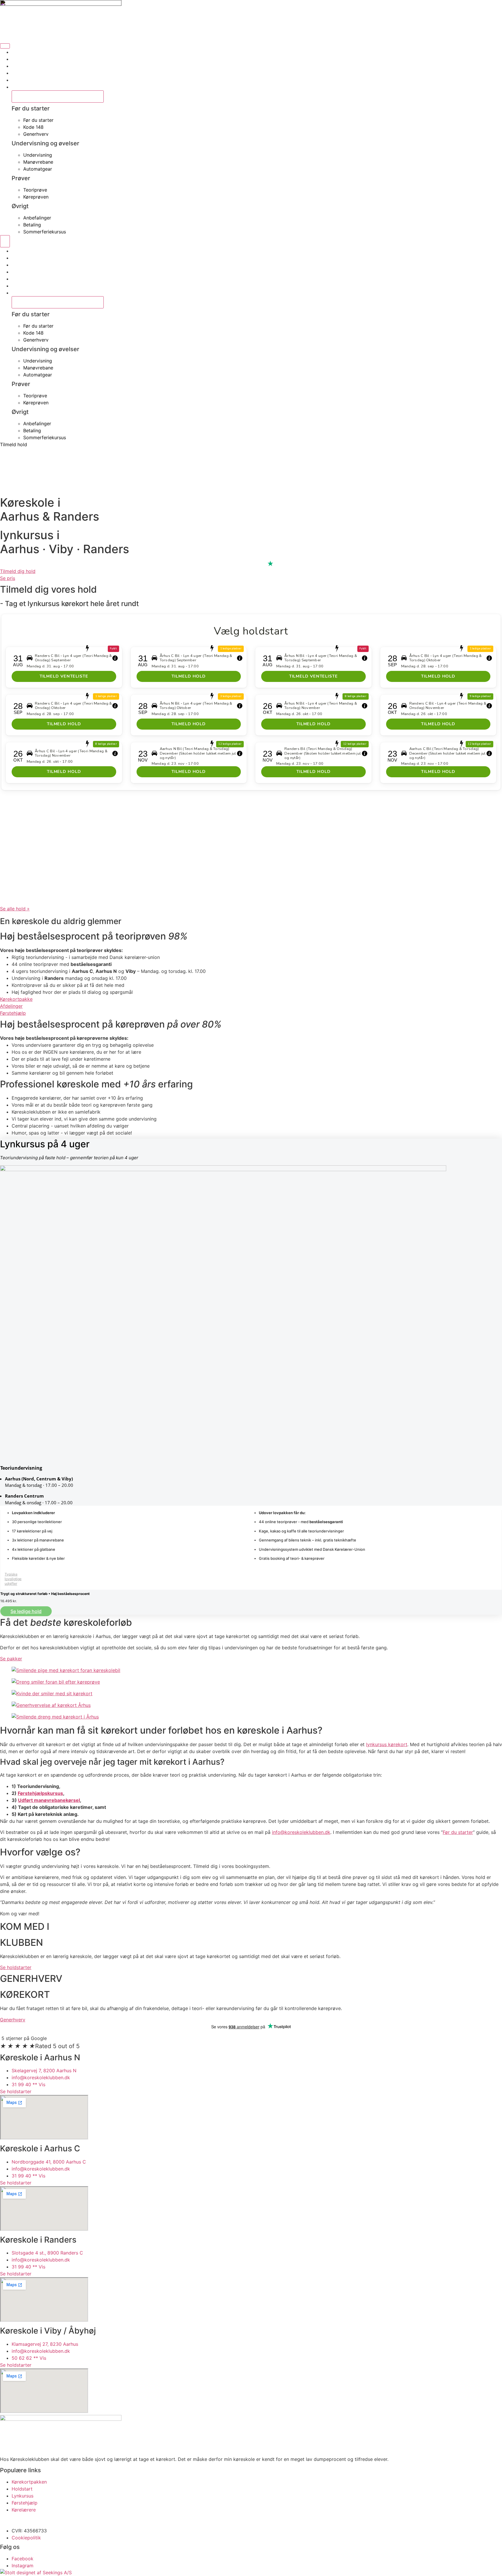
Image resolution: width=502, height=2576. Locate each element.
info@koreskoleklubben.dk (301, 1832)
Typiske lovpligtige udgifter (13, 1579)
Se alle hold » (15, 909)
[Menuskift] (5, 46)
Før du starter (458, 1832)
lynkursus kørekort (387, 1744)
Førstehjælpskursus (40, 1793)
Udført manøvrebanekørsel (49, 1800)
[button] (5, 1578)
